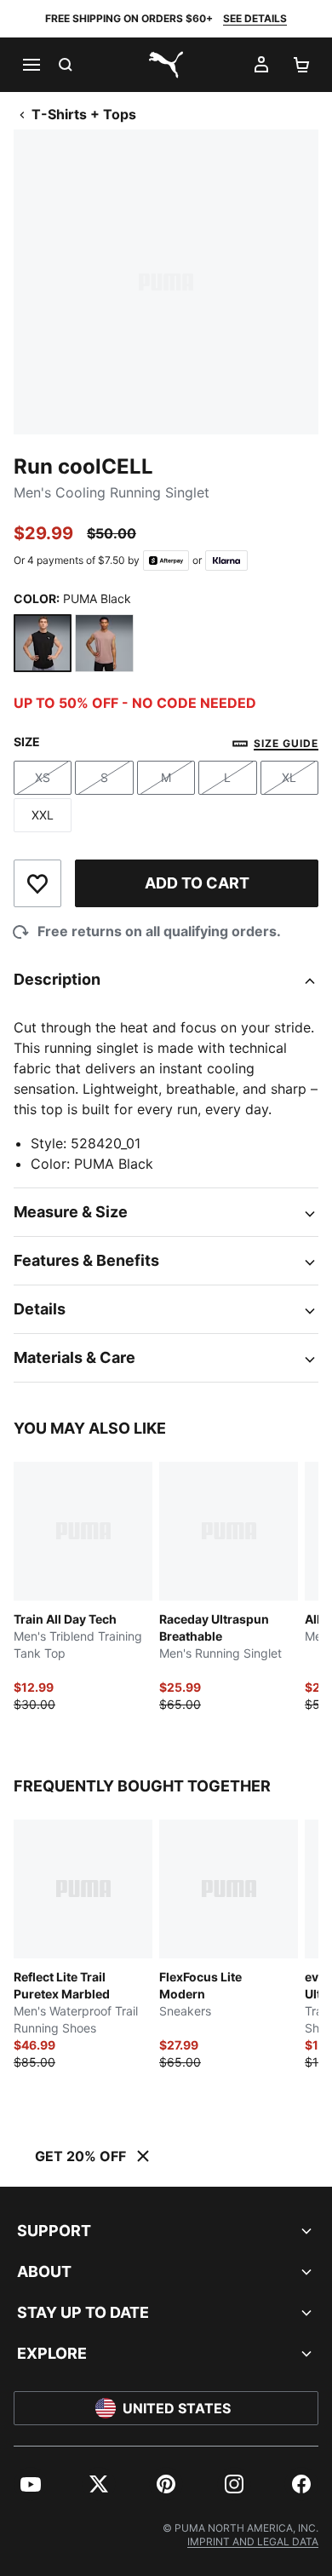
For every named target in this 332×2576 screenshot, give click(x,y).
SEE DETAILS (255, 18)
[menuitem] (31, 2484)
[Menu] (31, 65)
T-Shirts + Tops (84, 114)
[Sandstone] (104, 643)
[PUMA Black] (43, 643)
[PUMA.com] (166, 65)
